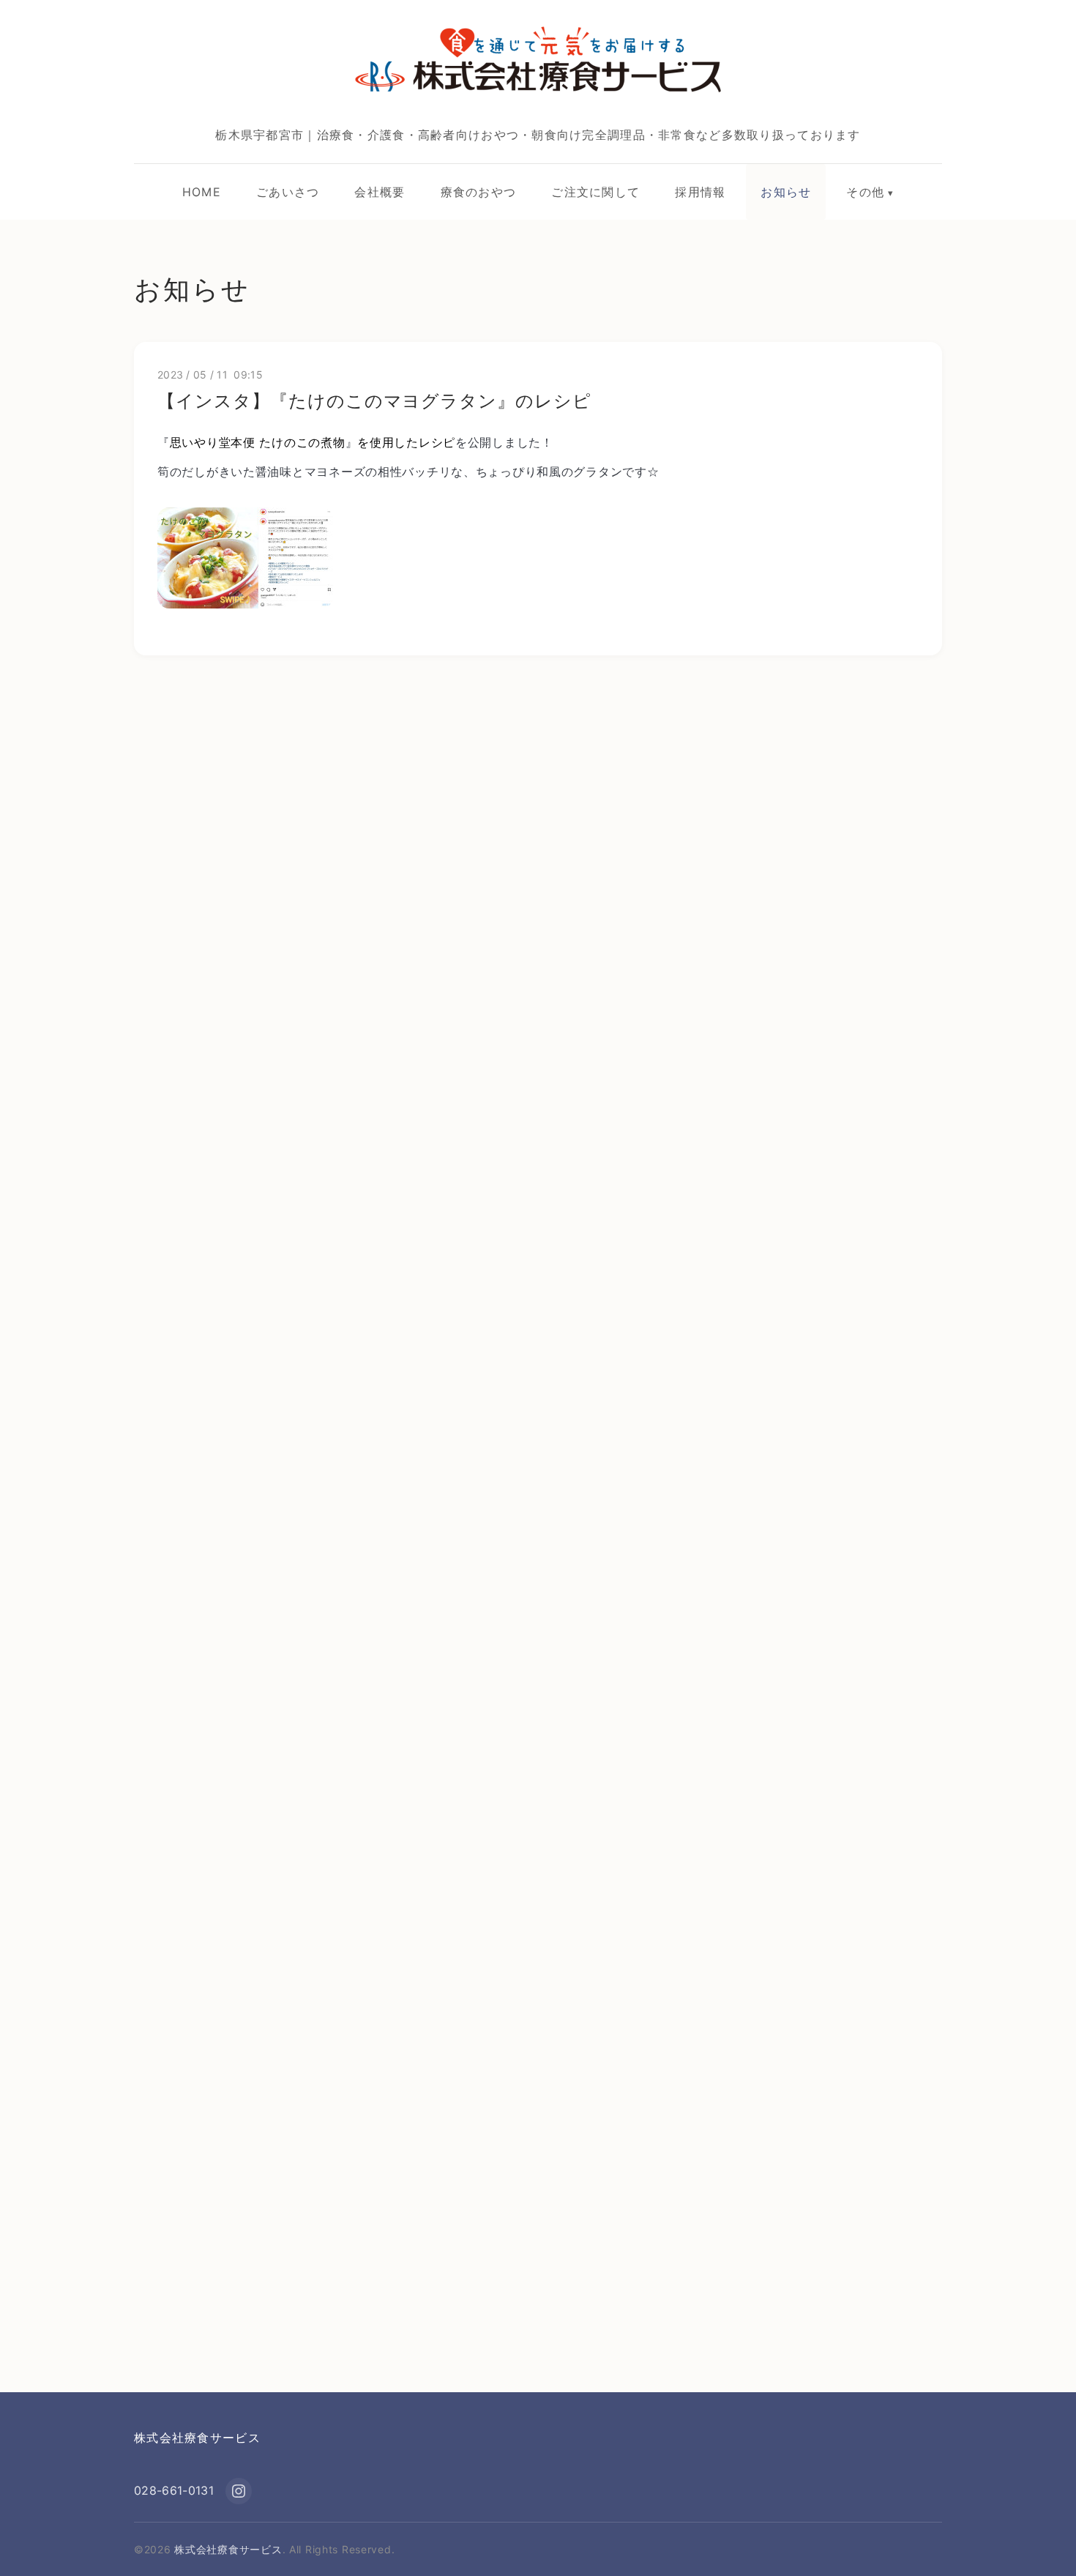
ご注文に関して (595, 192)
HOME (202, 192)
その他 (865, 192)
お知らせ (786, 192)
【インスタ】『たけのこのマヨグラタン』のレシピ (374, 401)
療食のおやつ (479, 192)
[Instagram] (239, 2491)
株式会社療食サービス (197, 2438)
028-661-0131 (174, 2490)
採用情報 (700, 192)
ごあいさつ (288, 192)
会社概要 (380, 192)
